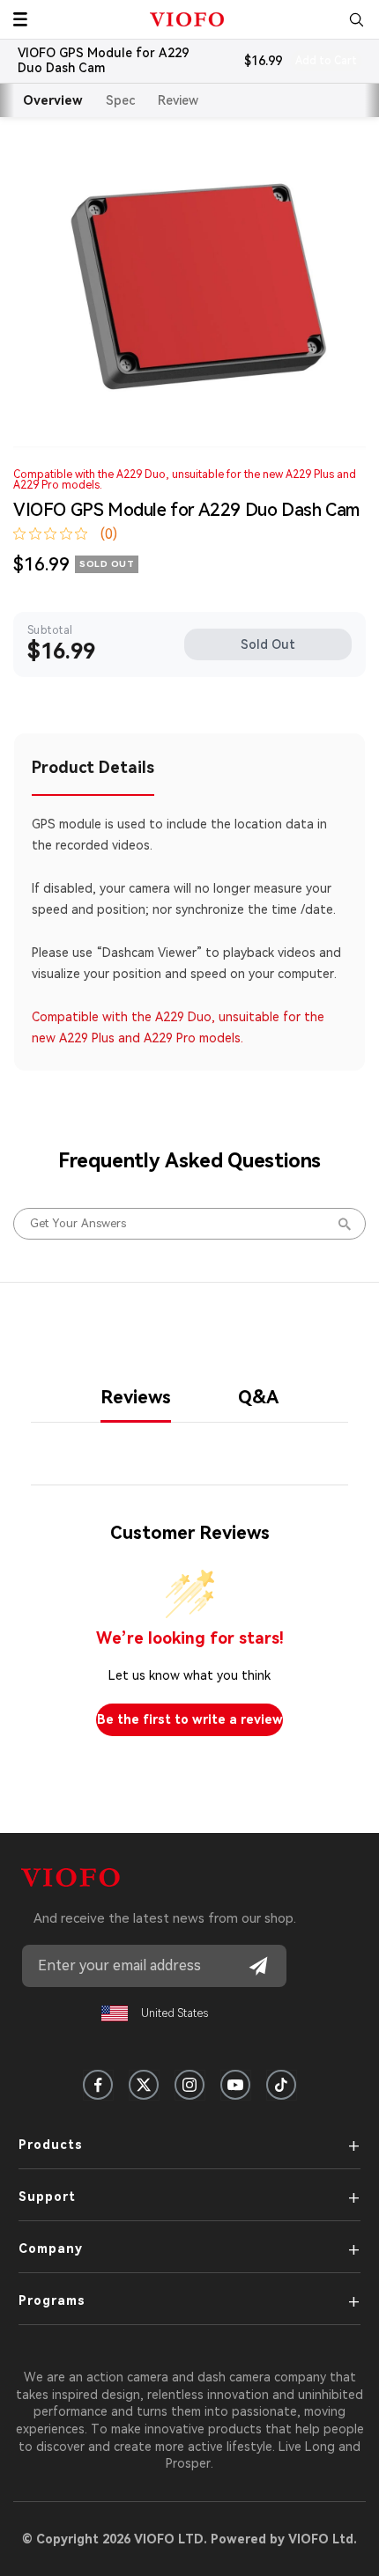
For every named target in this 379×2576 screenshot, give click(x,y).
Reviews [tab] (136, 1397)
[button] (20, 19)
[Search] (356, 19)
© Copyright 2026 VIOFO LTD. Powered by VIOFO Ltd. (189, 2539)
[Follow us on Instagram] (189, 2085)
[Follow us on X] (144, 2085)
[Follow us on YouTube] (235, 2085)
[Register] (258, 1966)
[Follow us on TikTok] (281, 2085)
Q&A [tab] (258, 1397)
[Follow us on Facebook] (98, 2085)
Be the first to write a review (190, 1719)
